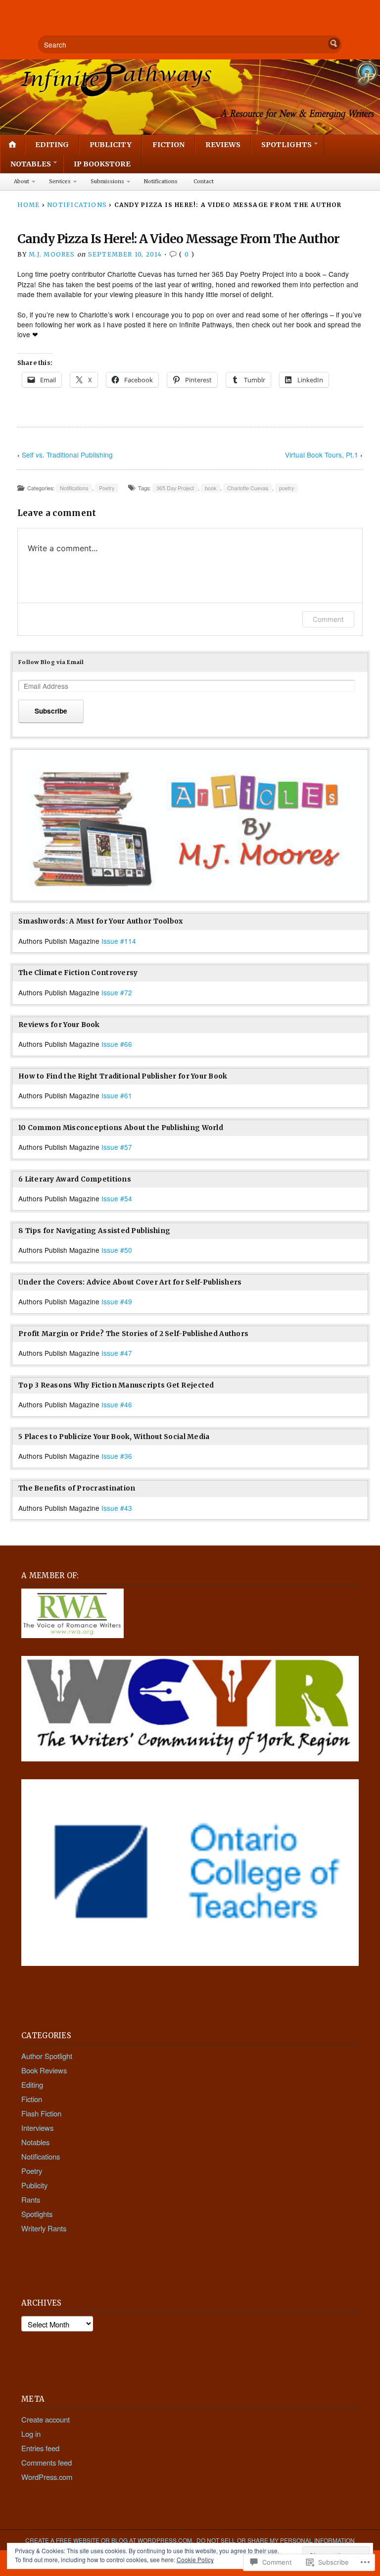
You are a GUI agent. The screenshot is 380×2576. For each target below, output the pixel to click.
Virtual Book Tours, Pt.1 (322, 455)
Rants (31, 2199)
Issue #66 (117, 1044)
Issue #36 (117, 1456)
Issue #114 (119, 941)
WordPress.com (47, 2477)
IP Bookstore (102, 164)
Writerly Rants (44, 2228)
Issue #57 (117, 1147)
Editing (52, 145)
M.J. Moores (52, 254)
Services (60, 181)
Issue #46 (117, 1404)
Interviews (37, 2128)
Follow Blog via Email (51, 662)
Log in (31, 2434)
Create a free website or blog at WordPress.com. (109, 2540)
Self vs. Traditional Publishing (67, 455)
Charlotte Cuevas (248, 488)
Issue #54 (117, 1198)
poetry (286, 488)
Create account (46, 2419)
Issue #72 (117, 992)
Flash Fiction (41, 2113)
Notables (31, 164)
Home (29, 205)
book (211, 488)
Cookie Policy (195, 2559)
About (22, 181)
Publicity (111, 145)
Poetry (107, 488)
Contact (204, 181)
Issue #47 (117, 1353)
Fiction (168, 145)
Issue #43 (117, 1508)
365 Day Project (175, 488)
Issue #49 (117, 1301)
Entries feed (40, 2448)
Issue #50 (117, 1250)
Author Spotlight (47, 2056)
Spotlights (286, 145)
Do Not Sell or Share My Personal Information (276, 2540)
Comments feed (47, 2462)
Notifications (161, 181)
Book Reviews (44, 2070)
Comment (328, 619)
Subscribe (51, 711)
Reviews (223, 145)
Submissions (107, 181)
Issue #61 (117, 1095)
